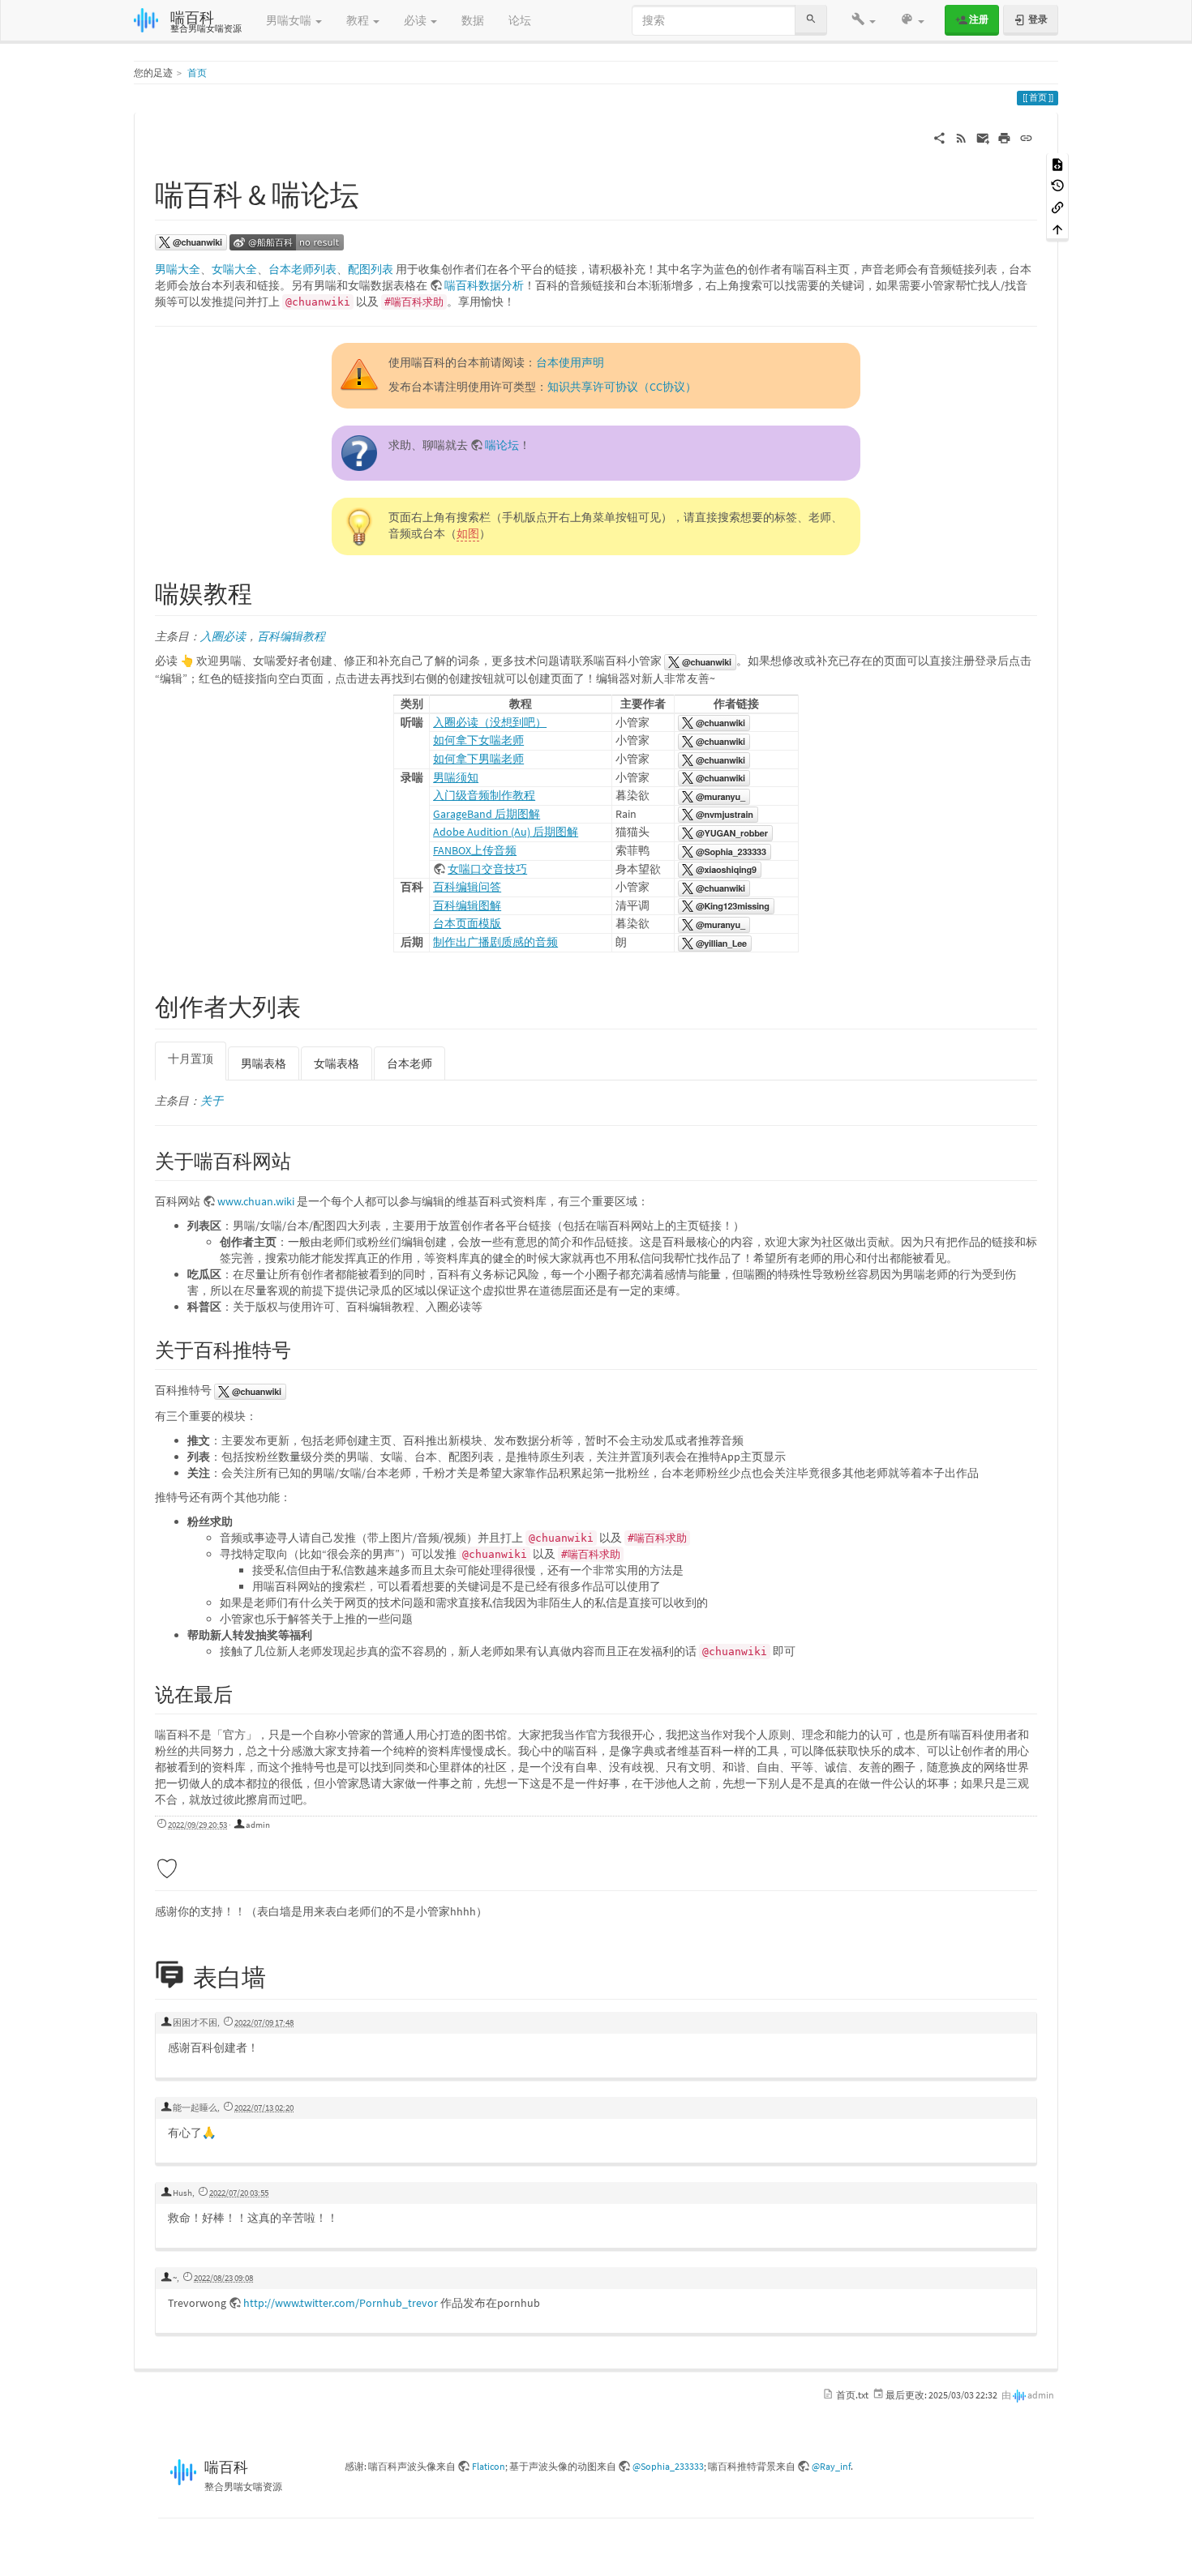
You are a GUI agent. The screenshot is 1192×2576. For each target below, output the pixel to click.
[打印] (1004, 137)
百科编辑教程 (291, 636)
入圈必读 (223, 636)
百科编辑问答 (467, 887)
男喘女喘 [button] (290, 20)
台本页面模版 (467, 923)
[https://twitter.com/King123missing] (726, 905)
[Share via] (939, 137)
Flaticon (489, 2466)
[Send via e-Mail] (983, 137)
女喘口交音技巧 (487, 869)
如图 (468, 533)
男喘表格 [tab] (264, 1063)
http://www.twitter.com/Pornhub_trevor (341, 2303)
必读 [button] (416, 20)
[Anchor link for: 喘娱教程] (264, 592)
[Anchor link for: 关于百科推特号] (301, 1348)
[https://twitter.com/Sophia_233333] (725, 850)
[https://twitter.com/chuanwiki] (191, 242)
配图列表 (371, 269)
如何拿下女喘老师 (478, 740)
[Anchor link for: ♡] (191, 1867)
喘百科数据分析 (484, 285)
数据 (473, 20)
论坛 (520, 20)
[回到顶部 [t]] (1057, 228)
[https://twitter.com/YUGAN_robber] (725, 832)
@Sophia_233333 (668, 2466)
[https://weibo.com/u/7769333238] (287, 242)
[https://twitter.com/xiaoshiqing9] (720, 869)
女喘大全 (234, 269)
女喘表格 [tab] (337, 1063)
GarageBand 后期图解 (487, 814)
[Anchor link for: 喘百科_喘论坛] (374, 192)
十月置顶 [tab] (191, 1059)
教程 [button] (359, 20)
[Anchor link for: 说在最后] (242, 1693)
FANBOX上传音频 (475, 850)
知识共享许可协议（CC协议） (622, 387)
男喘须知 (456, 777)
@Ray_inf (831, 2466)
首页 (197, 73)
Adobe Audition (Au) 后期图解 (506, 832)
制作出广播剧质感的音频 (495, 942)
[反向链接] (1057, 206)
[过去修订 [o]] (1057, 185)
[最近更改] (961, 137)
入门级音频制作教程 (484, 795)
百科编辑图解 (467, 905)
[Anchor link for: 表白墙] (283, 1975)
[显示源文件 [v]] (1057, 163)
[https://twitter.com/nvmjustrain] (718, 814)
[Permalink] (1026, 137)
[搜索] (811, 20)
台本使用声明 (570, 362)
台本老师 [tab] (409, 1063)
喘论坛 (502, 445)
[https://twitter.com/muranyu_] (714, 795)
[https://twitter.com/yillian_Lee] (715, 942)
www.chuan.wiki (256, 1201)
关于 (212, 1101)
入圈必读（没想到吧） (490, 722)
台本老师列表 (302, 269)
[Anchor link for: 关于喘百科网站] (301, 1160)
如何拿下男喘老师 (478, 759)
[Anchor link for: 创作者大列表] (313, 1005)
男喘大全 (178, 269)
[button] (864, 20)
